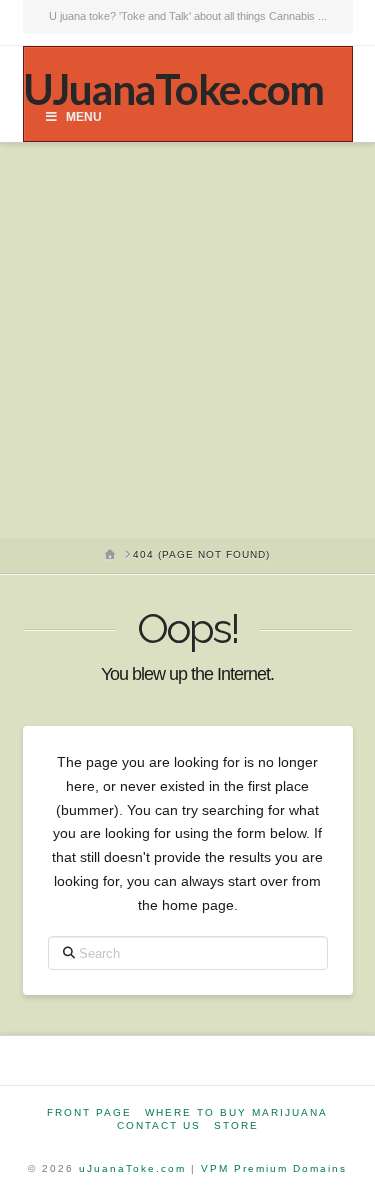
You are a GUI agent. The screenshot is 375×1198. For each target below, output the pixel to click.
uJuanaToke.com (132, 1168)
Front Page (89, 1112)
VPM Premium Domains (274, 1168)
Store (236, 1125)
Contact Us (159, 1125)
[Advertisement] (187, 340)
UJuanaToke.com (173, 89)
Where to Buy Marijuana (236, 1112)
